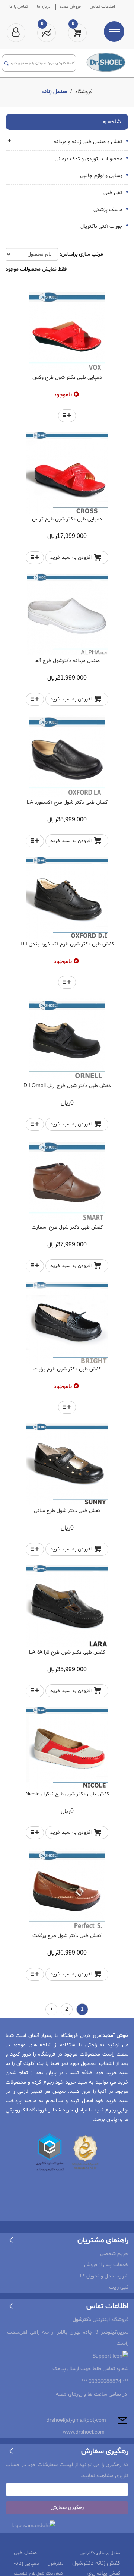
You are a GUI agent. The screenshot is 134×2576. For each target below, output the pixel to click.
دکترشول (56, 2564)
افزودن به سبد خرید (71, 558)
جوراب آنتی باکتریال (102, 226)
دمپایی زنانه (26, 2564)
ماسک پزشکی (109, 210)
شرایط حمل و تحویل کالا (103, 2276)
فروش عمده (70, 7)
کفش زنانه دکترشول (96, 2563)
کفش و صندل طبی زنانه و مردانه (89, 142)
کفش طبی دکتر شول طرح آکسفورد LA (67, 802)
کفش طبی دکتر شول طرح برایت (67, 1369)
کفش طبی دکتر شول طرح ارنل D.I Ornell (67, 1086)
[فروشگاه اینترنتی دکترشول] (106, 62)
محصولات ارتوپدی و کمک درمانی (89, 159)
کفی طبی (114, 193)
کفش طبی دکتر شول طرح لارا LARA (67, 1652)
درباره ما (44, 7)
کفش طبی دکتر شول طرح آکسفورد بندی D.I (67, 944)
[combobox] (43, 63)
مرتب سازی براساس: (81, 254)
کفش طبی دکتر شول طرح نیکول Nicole (67, 1794)
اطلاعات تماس (102, 7)
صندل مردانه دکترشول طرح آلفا (67, 661)
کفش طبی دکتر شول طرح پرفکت (67, 1936)
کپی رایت (119, 2287)
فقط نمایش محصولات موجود (36, 269)
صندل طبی (25, 2553)
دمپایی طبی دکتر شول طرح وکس (67, 377)
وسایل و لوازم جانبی (102, 176)
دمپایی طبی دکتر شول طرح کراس (67, 519)
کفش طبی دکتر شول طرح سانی (67, 1511)
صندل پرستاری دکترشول (100, 2553)
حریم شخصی (114, 2254)
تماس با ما (19, 7)
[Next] (51, 2009)
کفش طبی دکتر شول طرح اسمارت (67, 1227)
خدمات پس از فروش (106, 2265)
